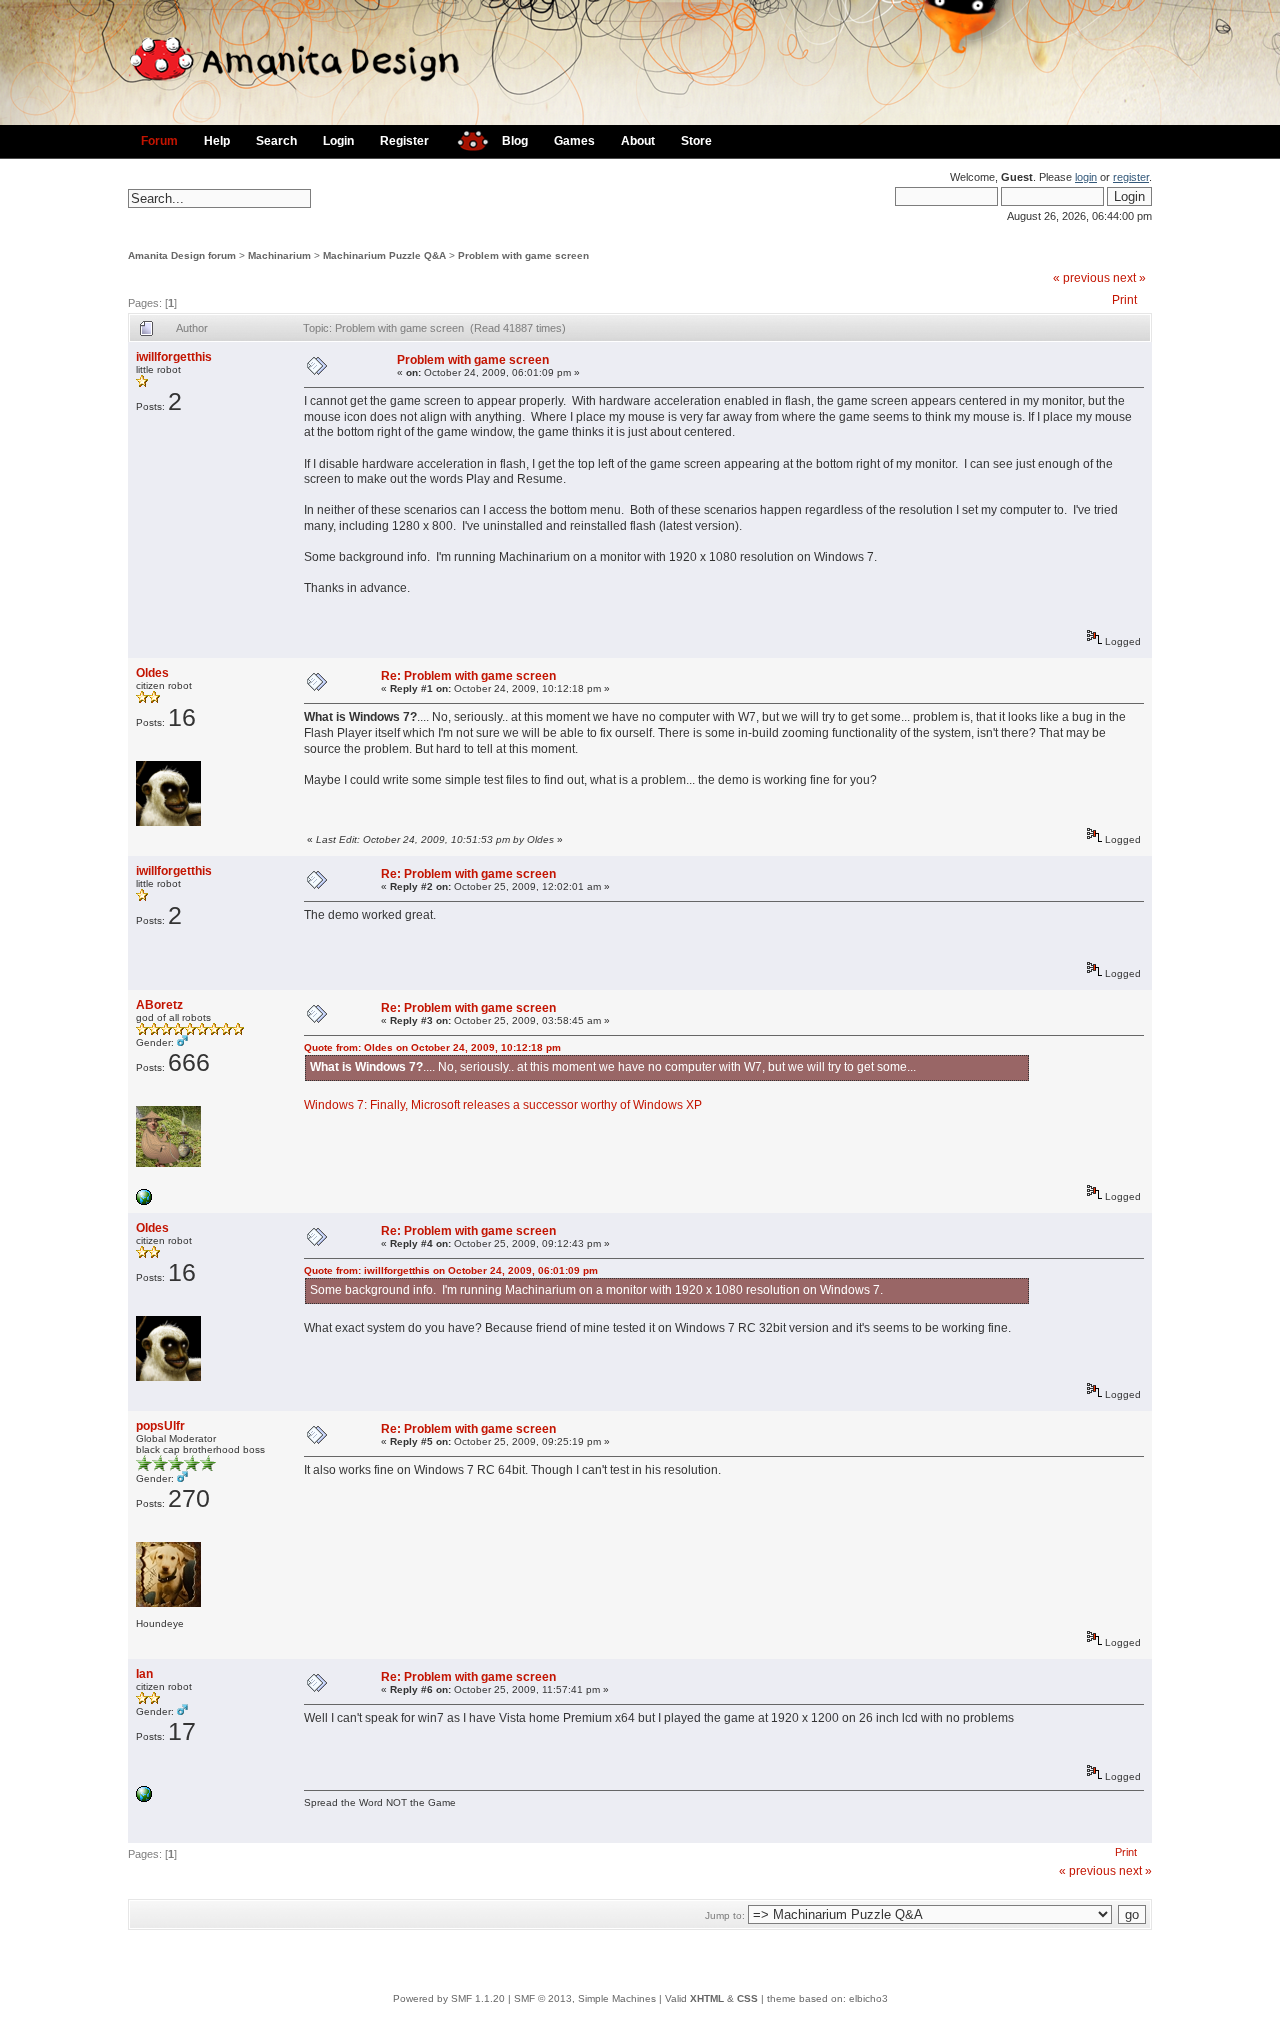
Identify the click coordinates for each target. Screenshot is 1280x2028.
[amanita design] (465, 138)
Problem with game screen (523, 255)
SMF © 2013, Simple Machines (585, 1998)
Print (1124, 300)
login (1086, 177)
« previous (1081, 278)
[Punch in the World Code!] (144, 1201)
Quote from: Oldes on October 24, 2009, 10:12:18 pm (432, 1047)
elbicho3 (868, 1998)
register (1131, 177)
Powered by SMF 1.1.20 (449, 1998)
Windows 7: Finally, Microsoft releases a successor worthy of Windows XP (503, 1105)
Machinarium (279, 255)
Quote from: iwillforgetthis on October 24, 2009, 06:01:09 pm (451, 1270)
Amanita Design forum (182, 255)
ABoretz (159, 1005)
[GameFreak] (144, 1798)
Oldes (152, 673)
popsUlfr (160, 1426)
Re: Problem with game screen (468, 676)
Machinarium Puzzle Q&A (384, 255)
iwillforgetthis (174, 357)
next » (1129, 278)
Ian (144, 1674)
